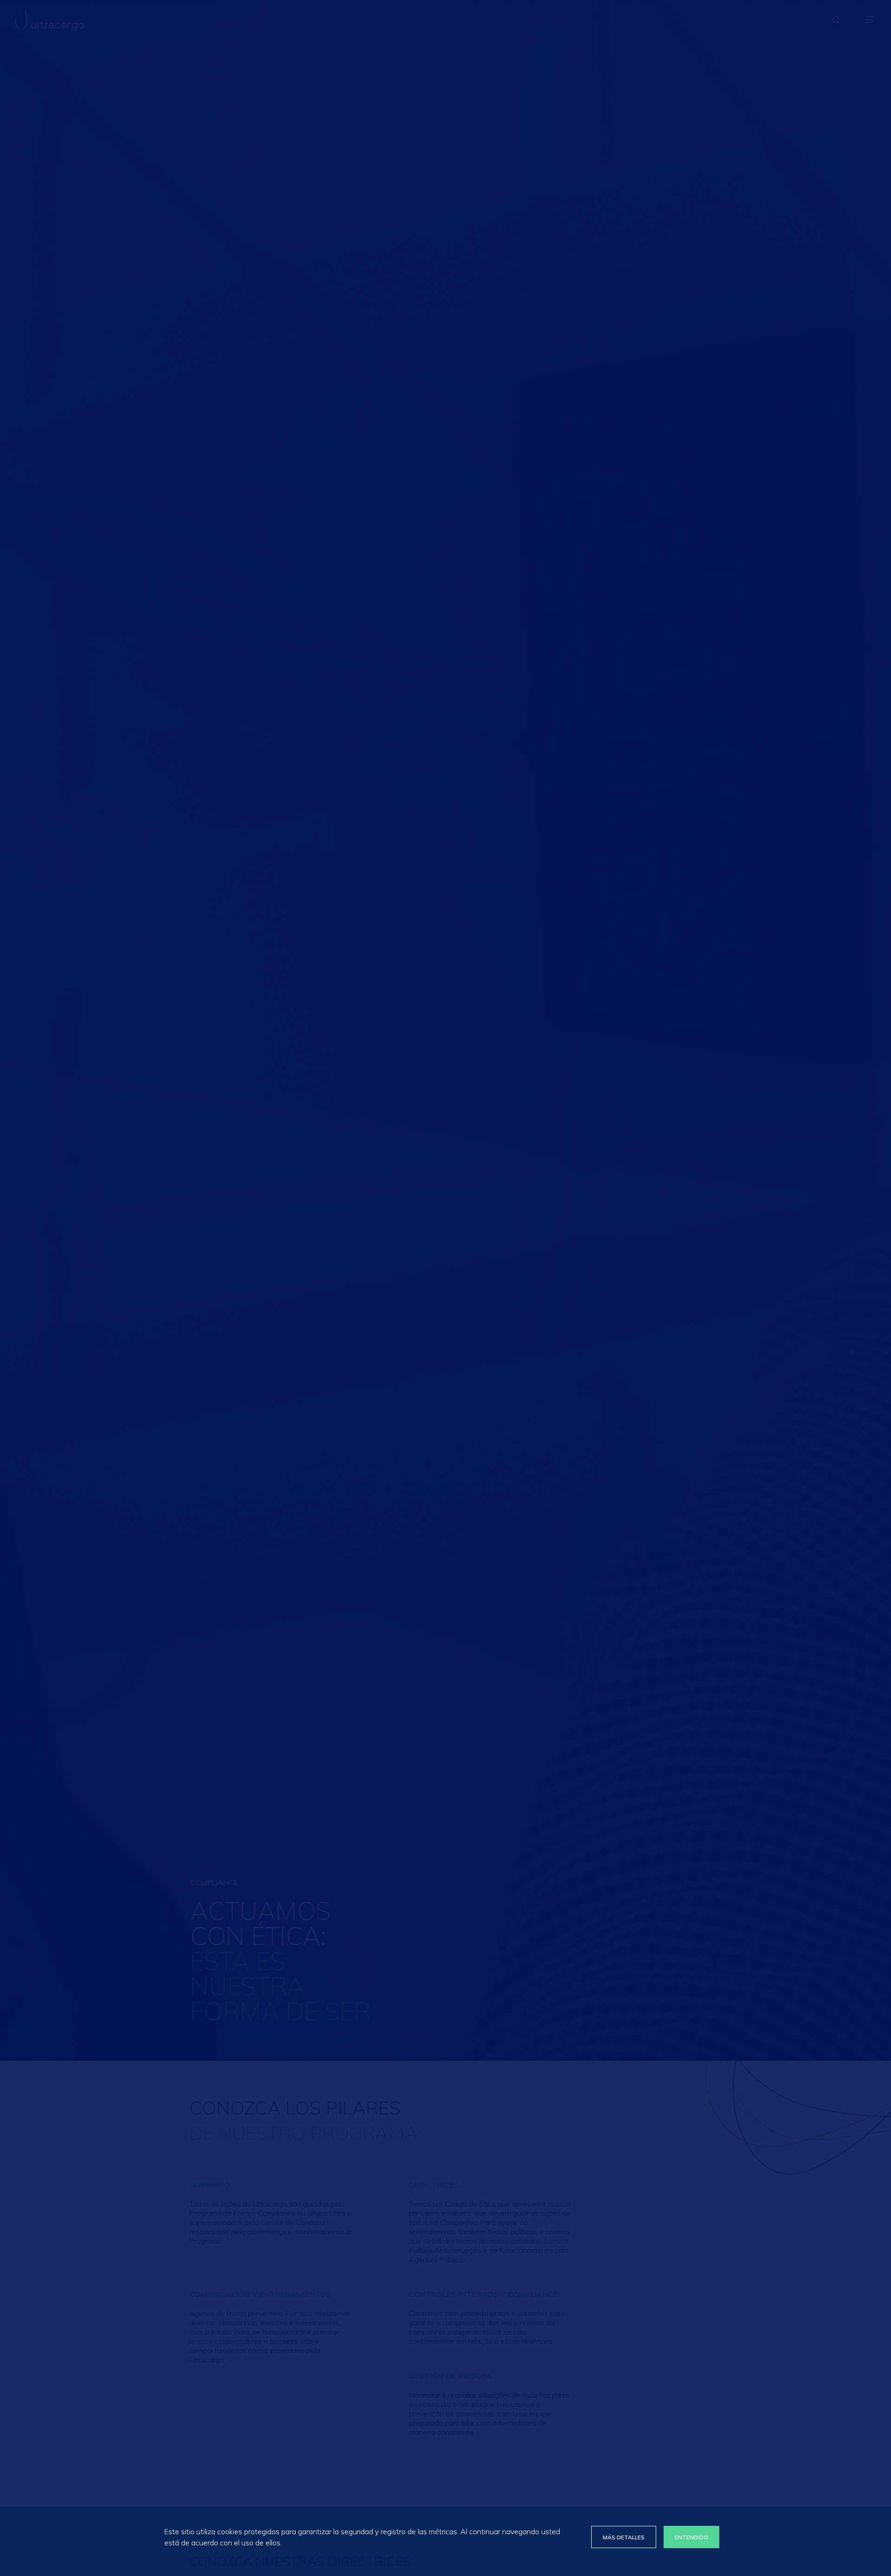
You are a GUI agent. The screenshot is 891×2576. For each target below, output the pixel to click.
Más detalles (624, 2537)
